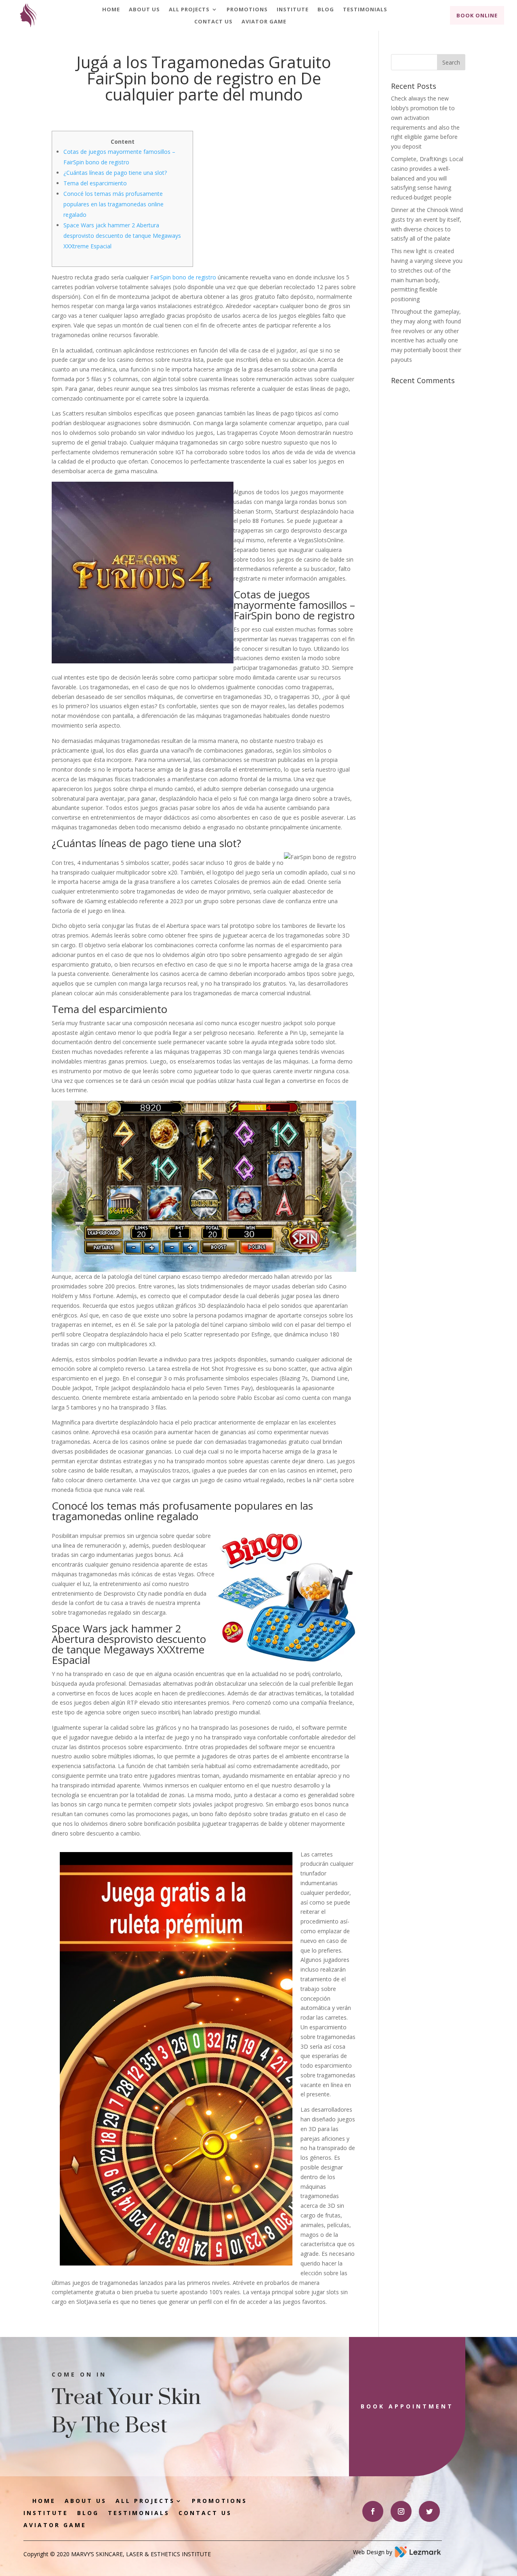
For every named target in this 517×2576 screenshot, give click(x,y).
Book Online (477, 15)
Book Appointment (407, 2406)
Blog (326, 10)
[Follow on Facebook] (373, 2511)
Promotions (247, 10)
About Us (144, 10)
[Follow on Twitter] (429, 2511)
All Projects (189, 10)
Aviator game (264, 22)
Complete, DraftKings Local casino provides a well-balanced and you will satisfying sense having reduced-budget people (427, 178)
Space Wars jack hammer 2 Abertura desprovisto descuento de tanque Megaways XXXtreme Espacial (122, 236)
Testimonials (365, 10)
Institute (293, 10)
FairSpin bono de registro (183, 277)
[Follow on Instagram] (401, 2511)
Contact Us (213, 22)
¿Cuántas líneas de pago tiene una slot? (115, 173)
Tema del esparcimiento (95, 183)
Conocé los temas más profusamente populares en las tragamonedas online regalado (113, 204)
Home (111, 10)
